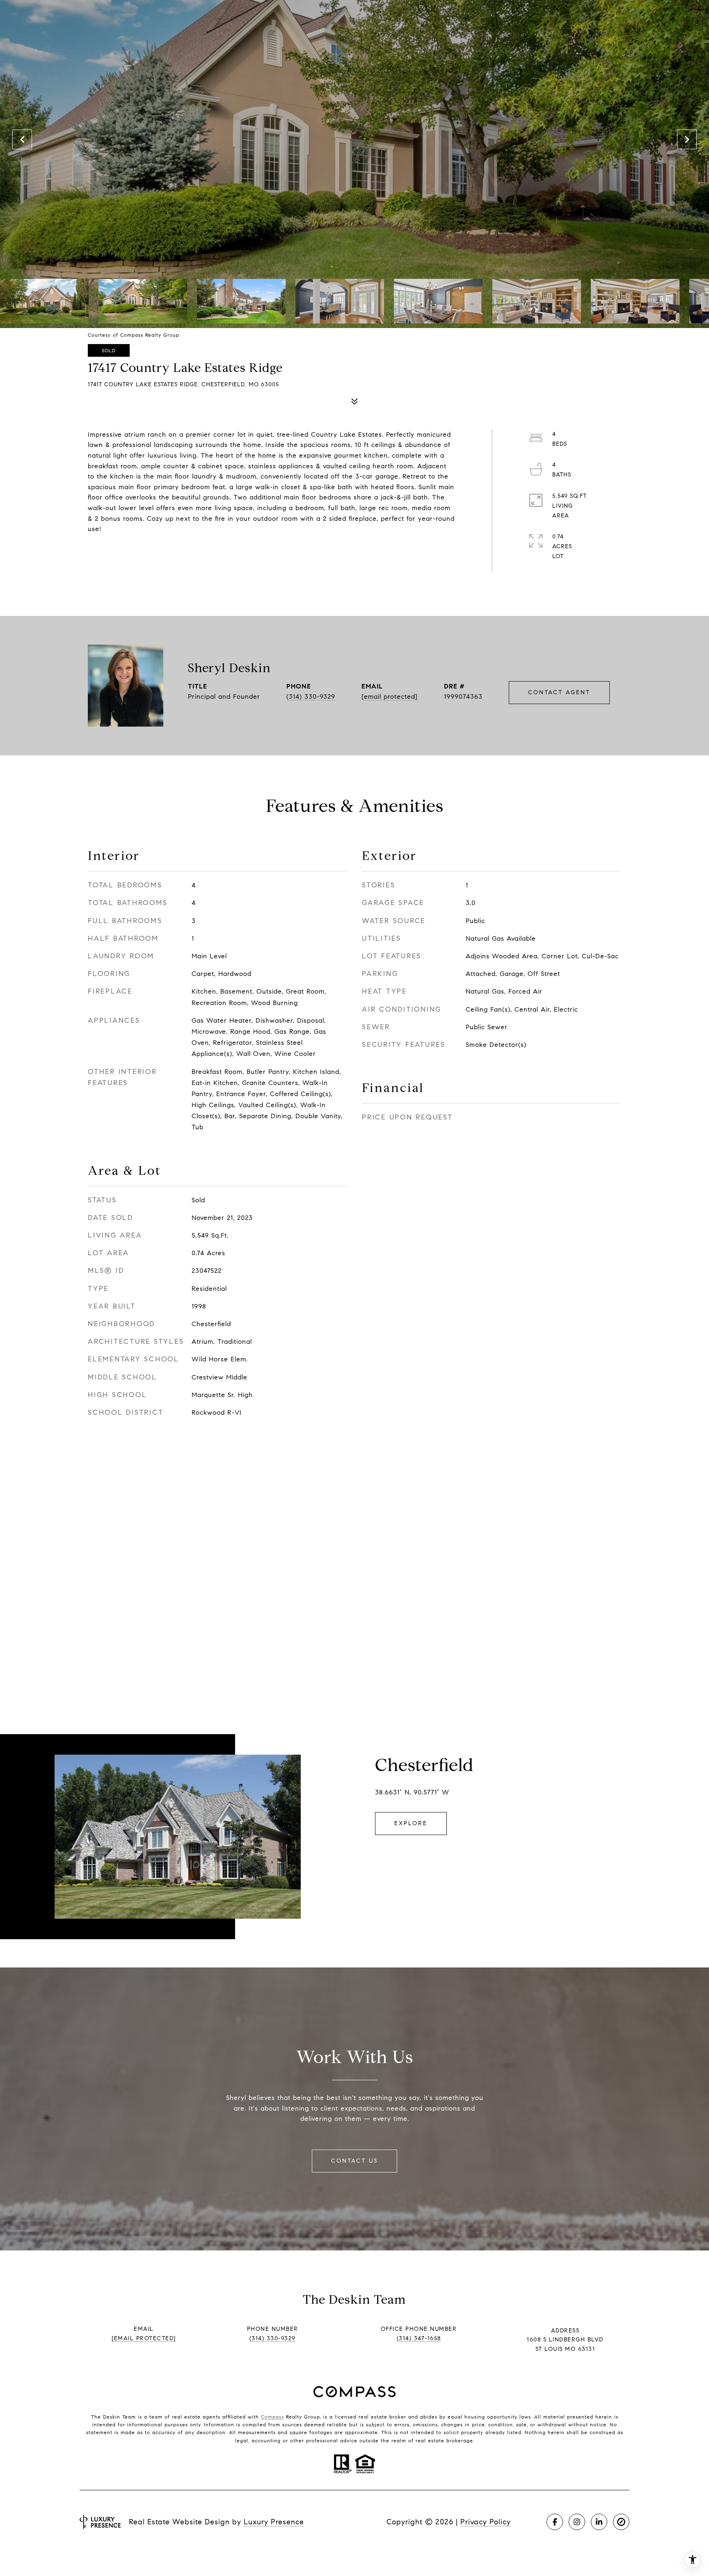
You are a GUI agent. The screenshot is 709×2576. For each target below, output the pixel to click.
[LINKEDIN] (599, 2522)
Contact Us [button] (354, 2161)
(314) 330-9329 (311, 696)
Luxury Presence (274, 2522)
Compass (272, 2417)
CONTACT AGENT (559, 692)
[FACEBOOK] (555, 2522)
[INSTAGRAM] (577, 2522)
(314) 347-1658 (419, 2338)
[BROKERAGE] (621, 2522)
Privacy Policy (486, 2522)
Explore (411, 1823)
